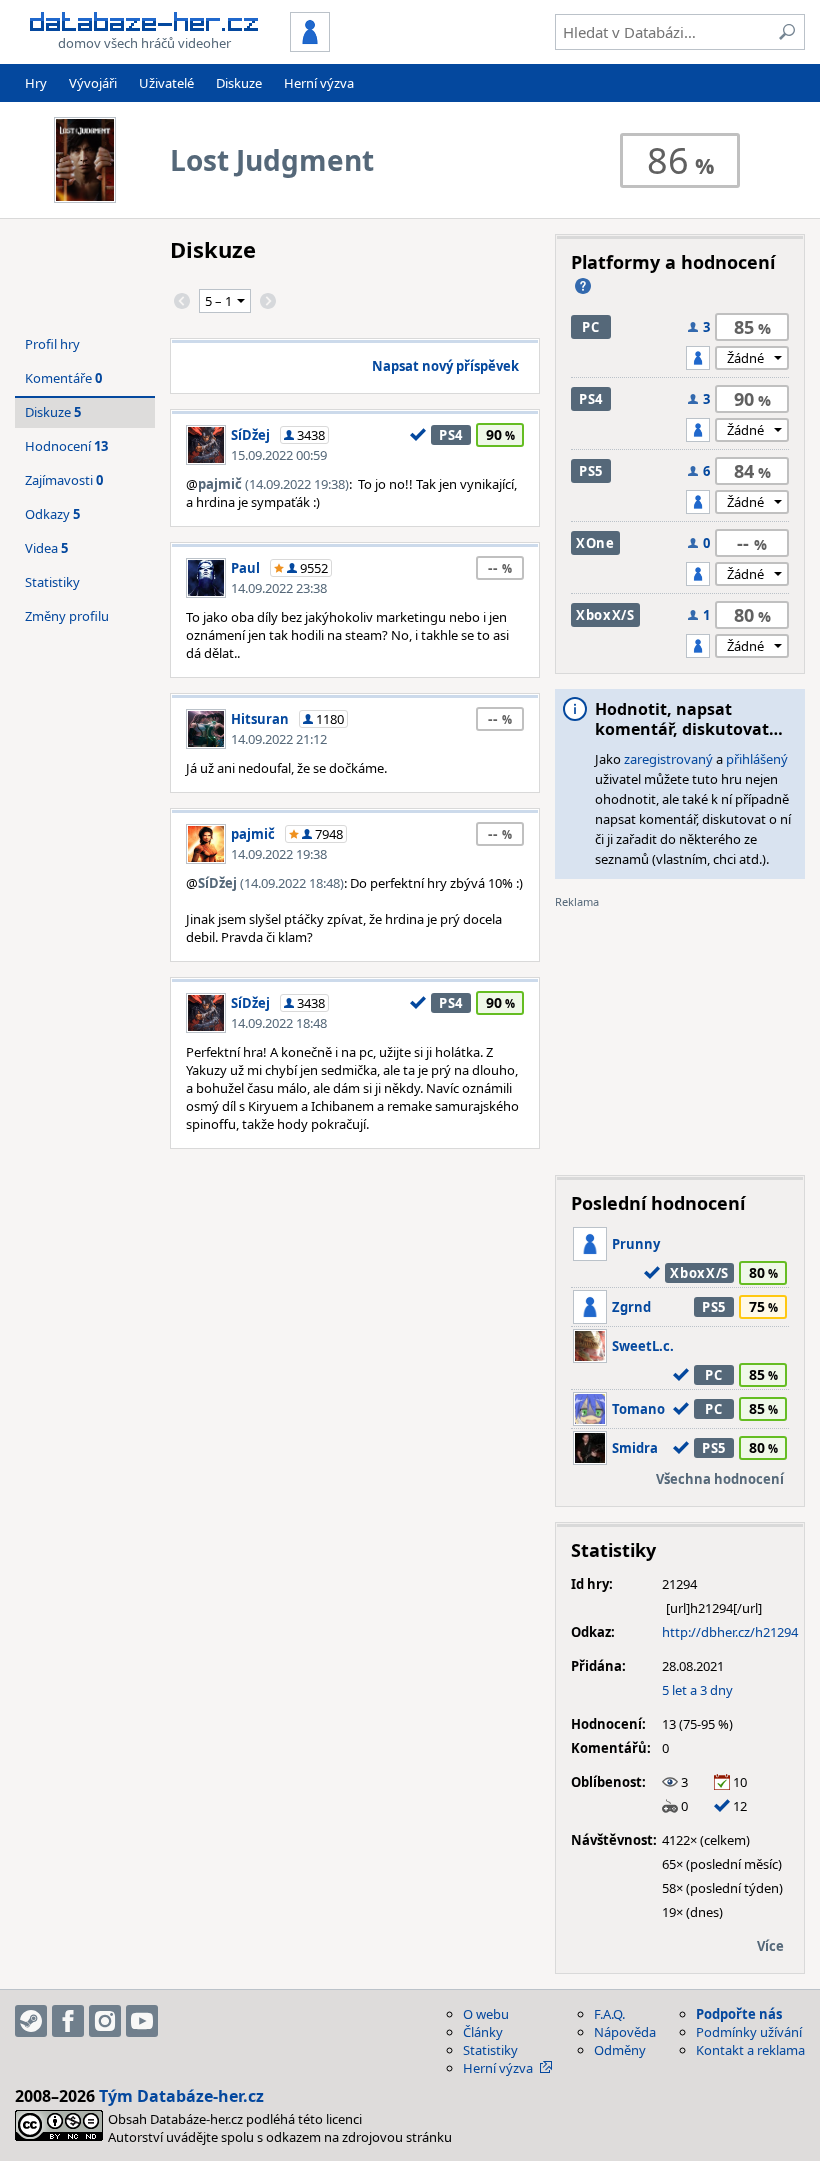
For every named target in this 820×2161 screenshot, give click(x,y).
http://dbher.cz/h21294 (730, 1632)
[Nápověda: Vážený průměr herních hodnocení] (583, 286)
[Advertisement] (680, 1035)
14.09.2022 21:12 (279, 739)
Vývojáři (93, 83)
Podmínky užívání (749, 2032)
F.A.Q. (609, 2014)
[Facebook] (68, 2021)
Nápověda (625, 2032)
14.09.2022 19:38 (279, 854)
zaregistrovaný (668, 759)
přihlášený (757, 759)
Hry (36, 83)
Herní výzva (319, 83)
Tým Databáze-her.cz (181, 2096)
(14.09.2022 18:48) (271, 883)
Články (483, 2032)
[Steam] (31, 2021)
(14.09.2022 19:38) (273, 484)
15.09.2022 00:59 (279, 455)
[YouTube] (142, 2021)
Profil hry (52, 344)
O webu (486, 2014)
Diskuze (239, 83)
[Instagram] (105, 2021)
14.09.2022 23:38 (279, 588)
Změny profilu (67, 616)
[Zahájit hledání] (787, 32)
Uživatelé (166, 83)
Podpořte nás (739, 2014)
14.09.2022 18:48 (279, 1023)
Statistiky (52, 582)
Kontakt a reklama (750, 2050)
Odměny (620, 2050)
